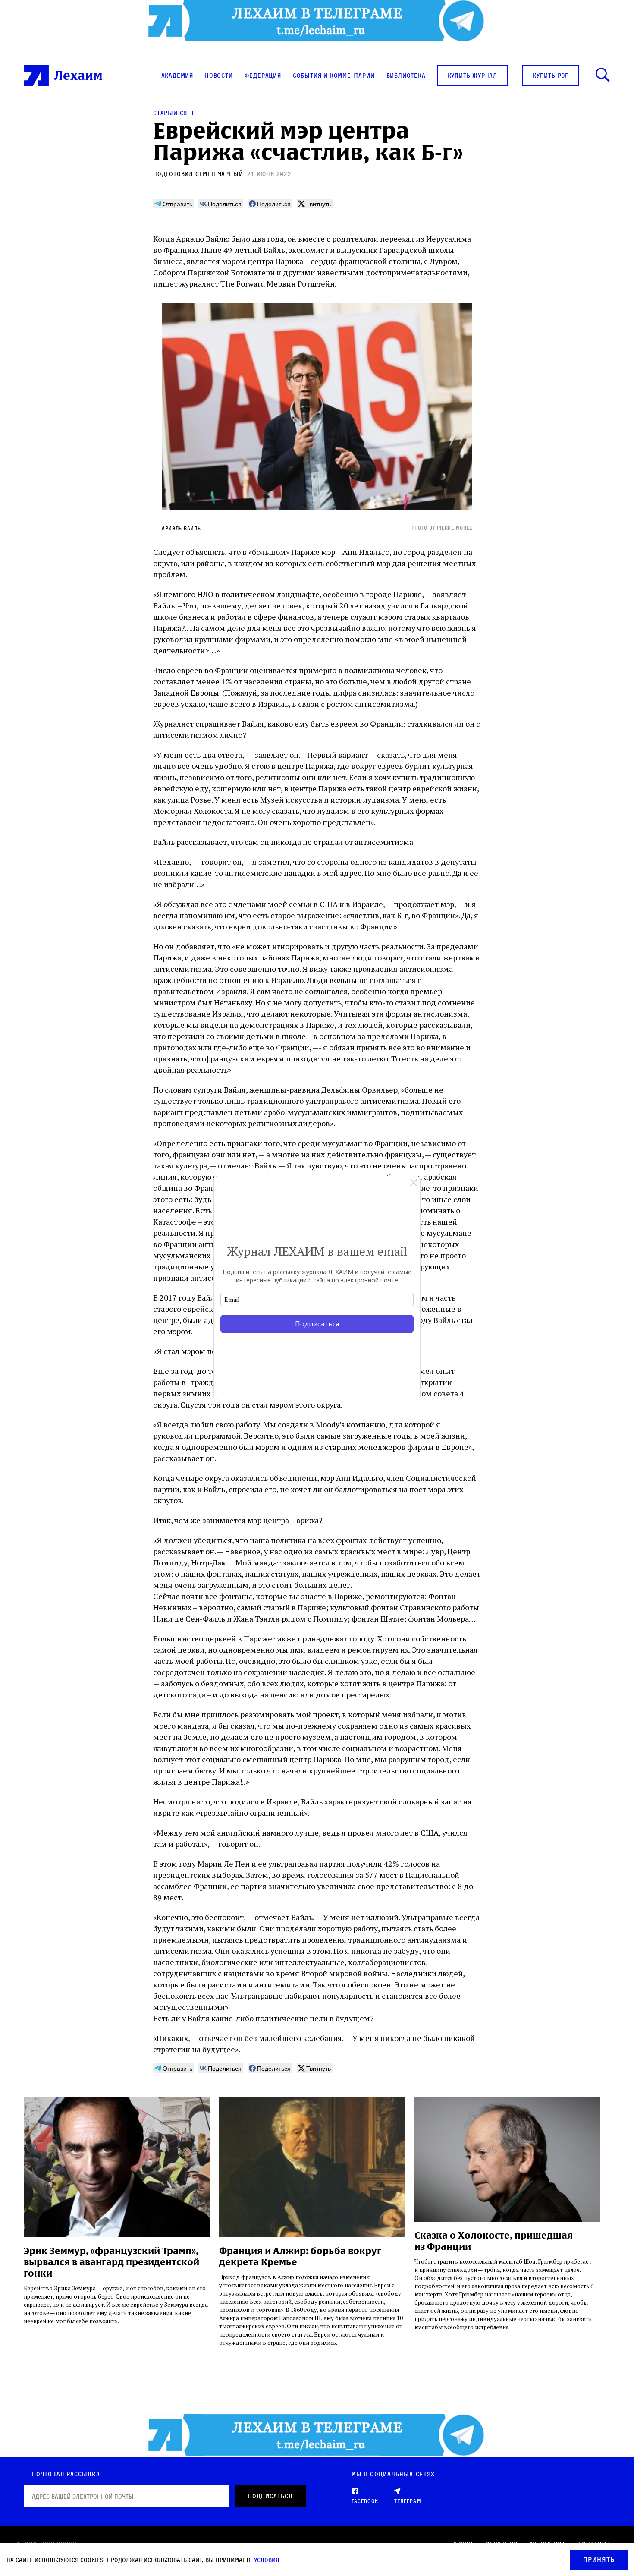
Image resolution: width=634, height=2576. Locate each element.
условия (267, 2560)
